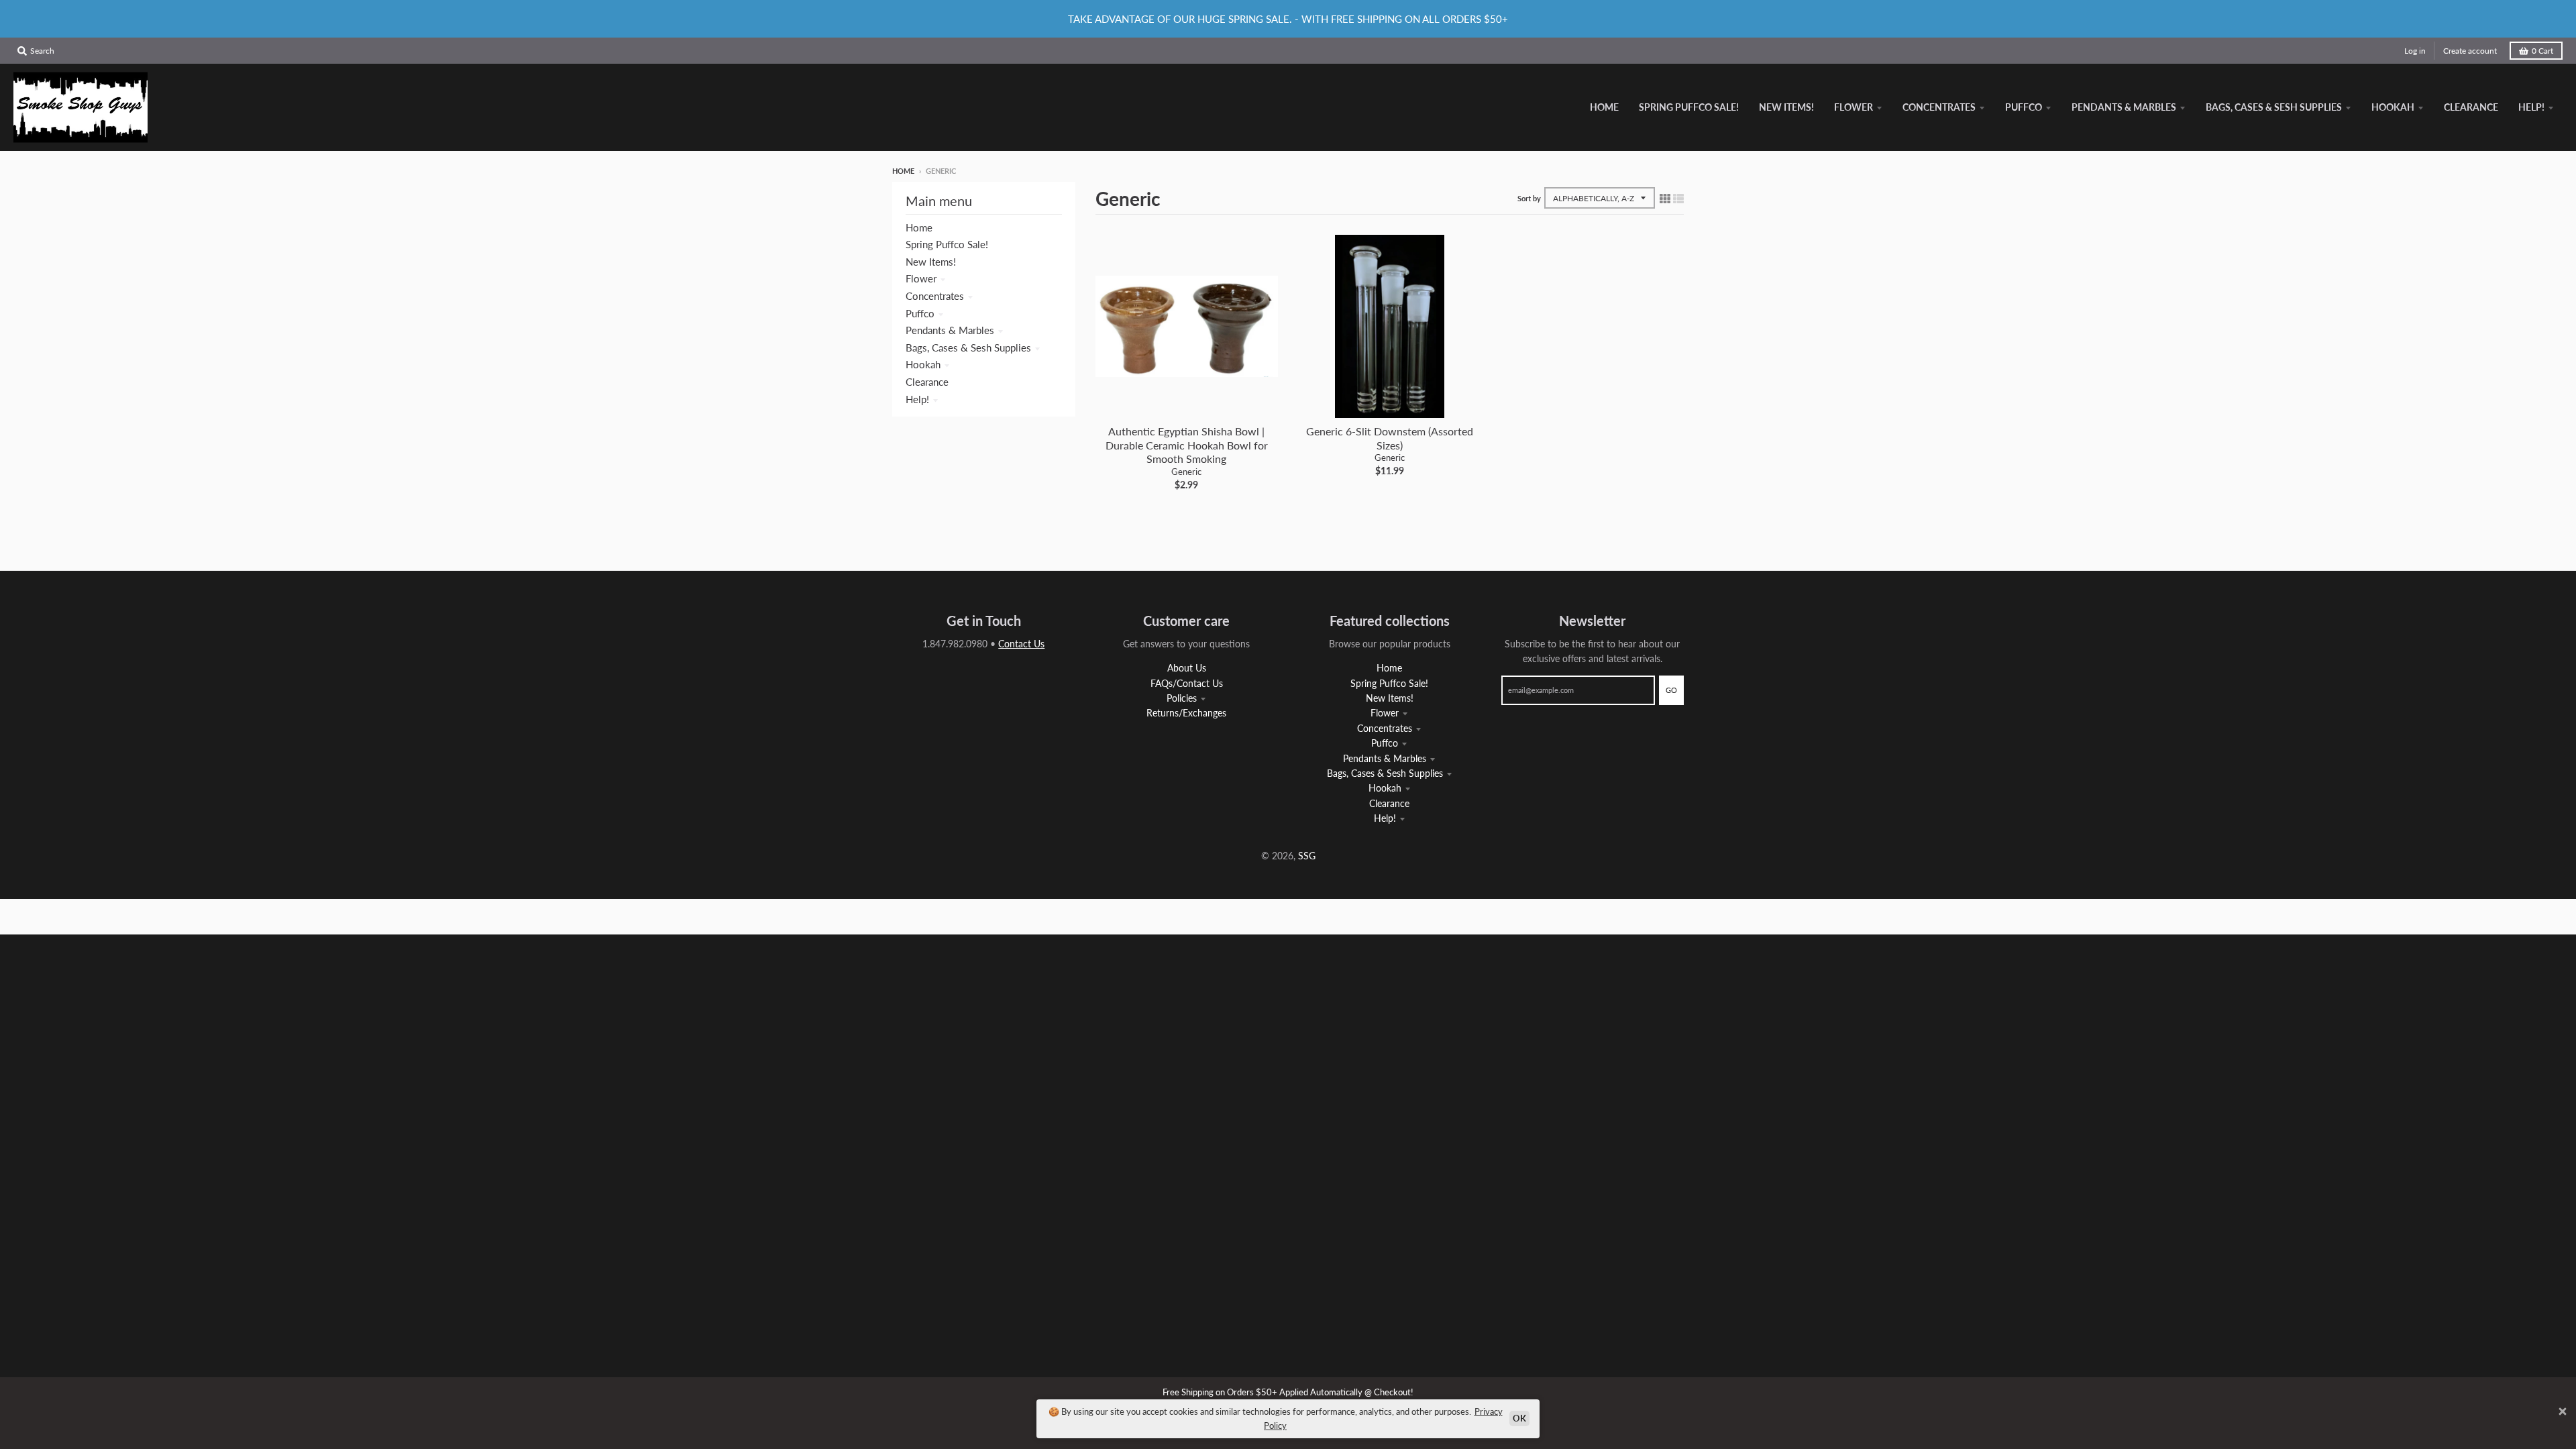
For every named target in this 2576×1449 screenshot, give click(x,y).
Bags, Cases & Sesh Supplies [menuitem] (2274, 107)
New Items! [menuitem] (1786, 107)
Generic (1186, 472)
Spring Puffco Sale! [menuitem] (1689, 107)
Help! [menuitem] (2531, 107)
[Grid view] (1665, 198)
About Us (1187, 668)
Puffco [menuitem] (2024, 107)
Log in (2415, 51)
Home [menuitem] (1604, 107)
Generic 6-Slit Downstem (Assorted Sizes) (1390, 438)
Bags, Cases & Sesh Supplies (968, 347)
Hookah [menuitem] (2393, 107)
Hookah (923, 364)
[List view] (1678, 198)
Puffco (920, 313)
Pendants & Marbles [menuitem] (2124, 107)
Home (903, 171)
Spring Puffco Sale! (947, 244)
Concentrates (935, 296)
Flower (921, 278)
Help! (917, 399)
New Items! (931, 262)
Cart (2542, 51)
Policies (1182, 698)
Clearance (927, 382)
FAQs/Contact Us (1187, 683)
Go (1671, 690)
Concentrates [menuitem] (1939, 107)
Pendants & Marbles (950, 330)
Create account (2470, 51)
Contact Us (1021, 644)
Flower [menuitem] (1854, 107)
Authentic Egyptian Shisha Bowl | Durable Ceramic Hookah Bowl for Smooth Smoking (1187, 445)
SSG (1307, 856)
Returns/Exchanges (1186, 713)
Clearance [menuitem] (2471, 107)
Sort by (1529, 198)
